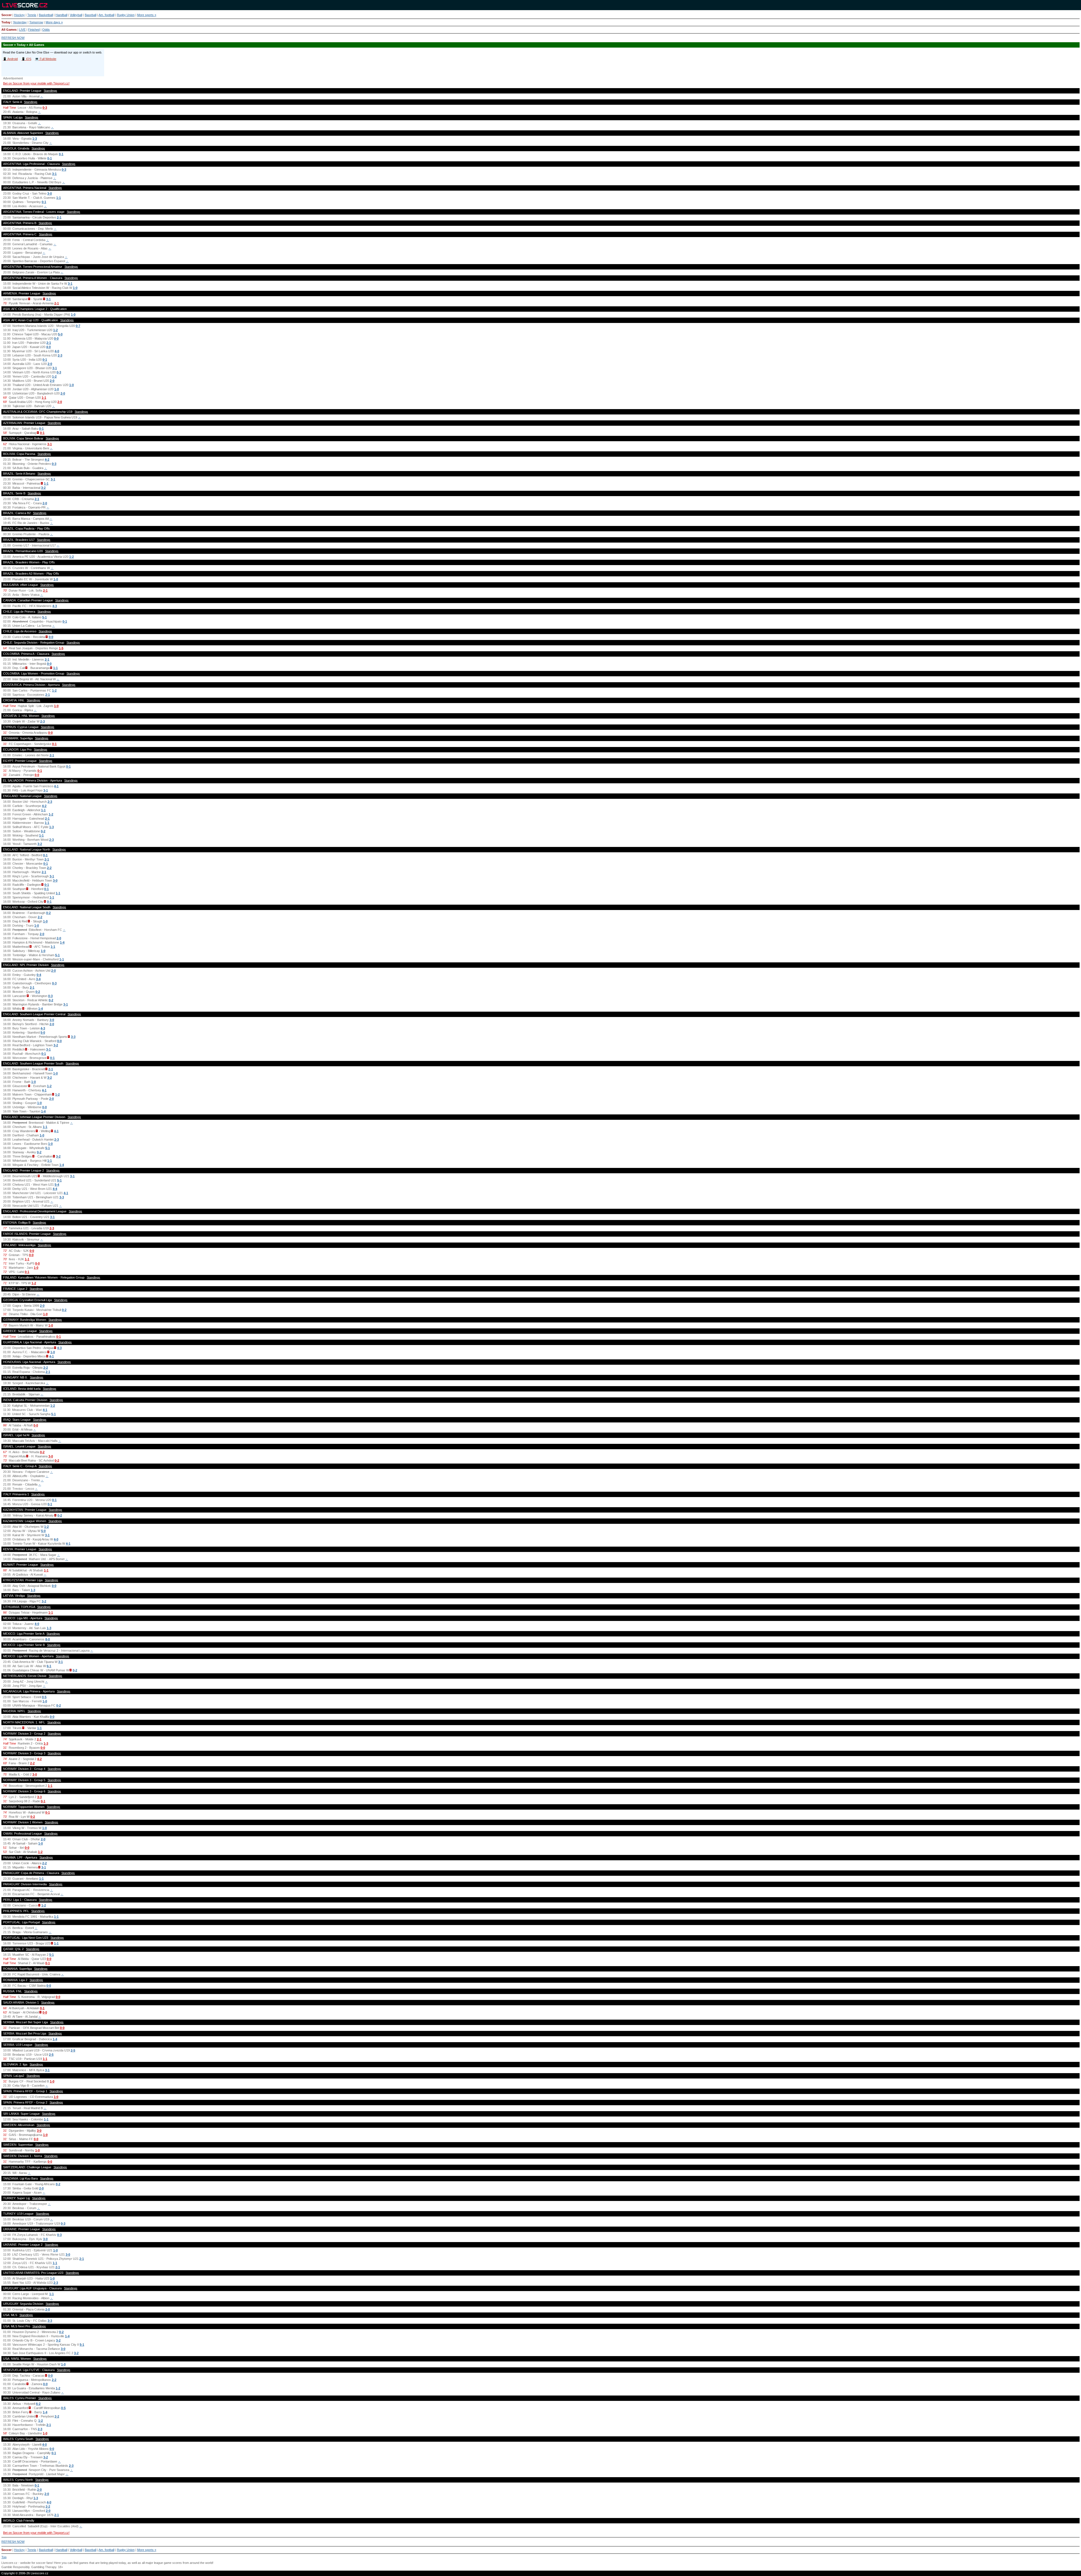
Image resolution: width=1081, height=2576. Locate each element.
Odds (46, 30)
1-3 (35, 139)
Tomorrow (36, 22)
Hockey (19, 15)
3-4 (38, 979)
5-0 (60, 334)
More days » (54, 22)
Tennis (32, 15)
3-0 (50, 193)
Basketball (46, 15)
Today (6, 22)
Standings (50, 91)
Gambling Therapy (44, 2567)
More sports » (147, 15)
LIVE (22, 30)
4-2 (47, 460)
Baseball (91, 15)
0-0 (56, 338)
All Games (9, 30)
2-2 (49, 868)
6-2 (38, 2404)
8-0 (48, 1639)
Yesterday (20, 22)
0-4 (39, 975)
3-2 (43, 488)
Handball (61, 15)
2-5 (73, 2050)
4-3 (55, 606)
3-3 (73, 1037)
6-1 (49, 1666)
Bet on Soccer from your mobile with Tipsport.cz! (36, 83)
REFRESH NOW (13, 38)
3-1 (54, 174)
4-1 (56, 786)
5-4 (57, 1185)
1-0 (75, 288)
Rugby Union (126, 15)
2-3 (60, 355)
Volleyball (76, 15)
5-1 (44, 617)
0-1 (61, 154)
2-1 (59, 217)
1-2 (55, 330)
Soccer (6, 15)
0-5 (44, 1697)
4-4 (55, 1189)
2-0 (50, 364)
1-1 (59, 198)
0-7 (78, 326)
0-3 (45, 108)
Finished (34, 30)
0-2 (43, 831)
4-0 (48, 347)
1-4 (62, 942)
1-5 (61, 648)
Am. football (106, 15)
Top (4, 2557)
